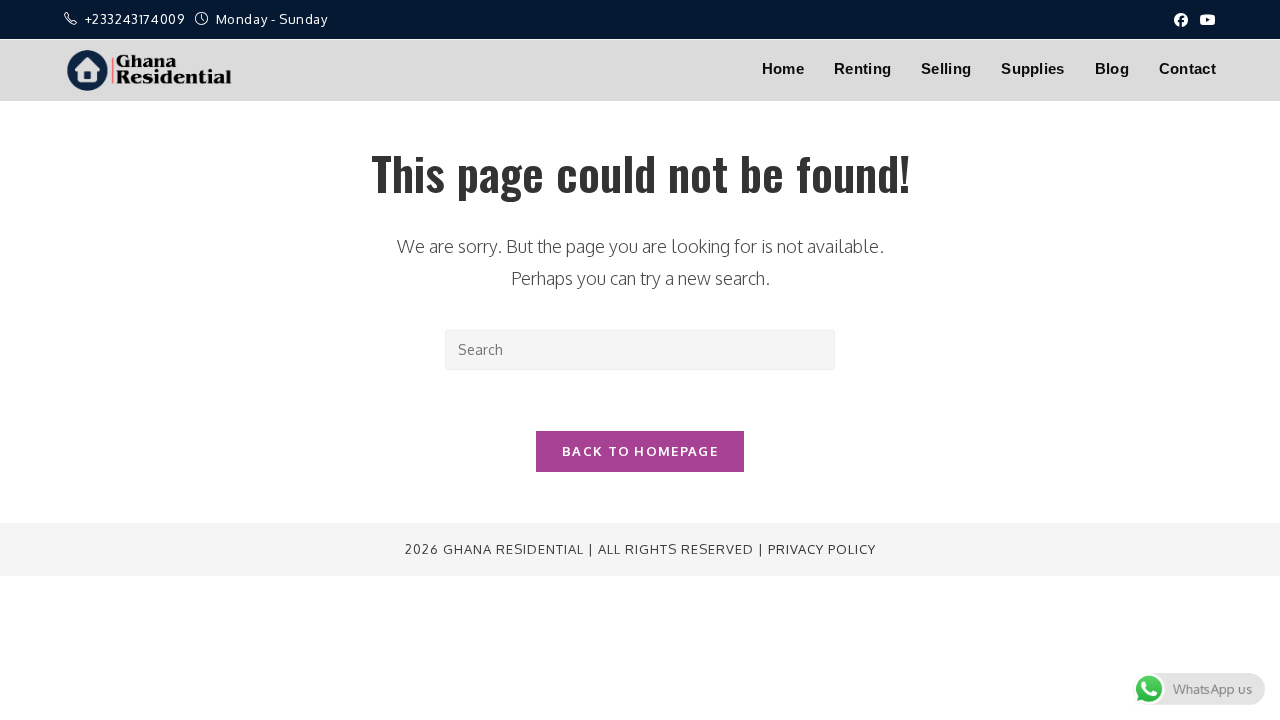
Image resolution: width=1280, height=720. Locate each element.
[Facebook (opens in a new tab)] (1181, 20)
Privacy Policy (822, 549)
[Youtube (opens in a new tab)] (1205, 20)
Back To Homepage (640, 451)
